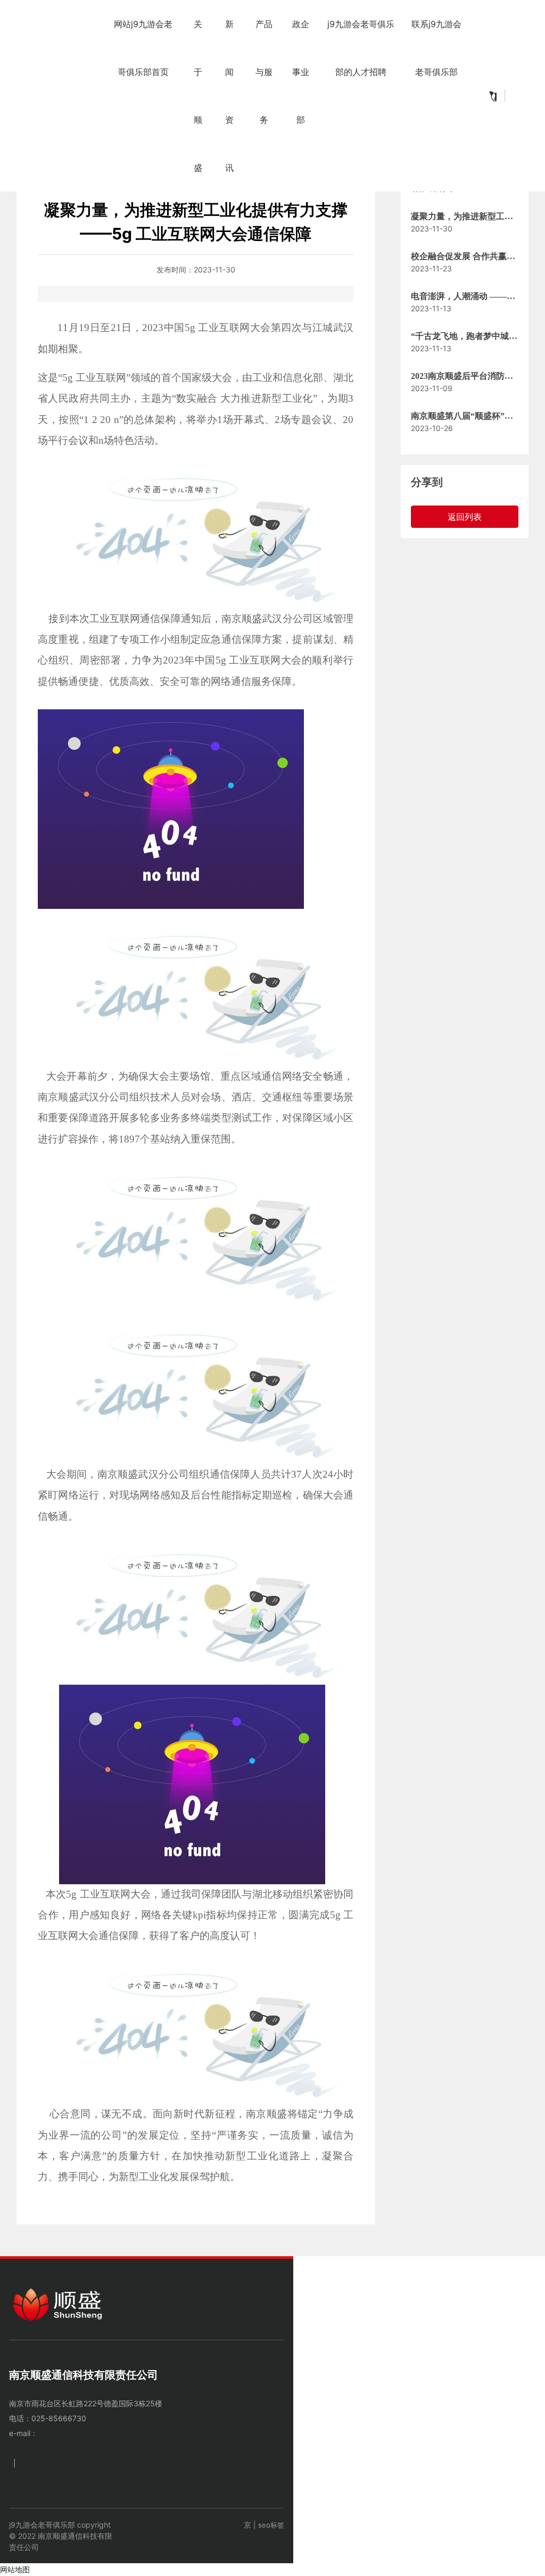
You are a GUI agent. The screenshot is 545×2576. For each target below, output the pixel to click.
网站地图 (15, 2569)
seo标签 (271, 2525)
